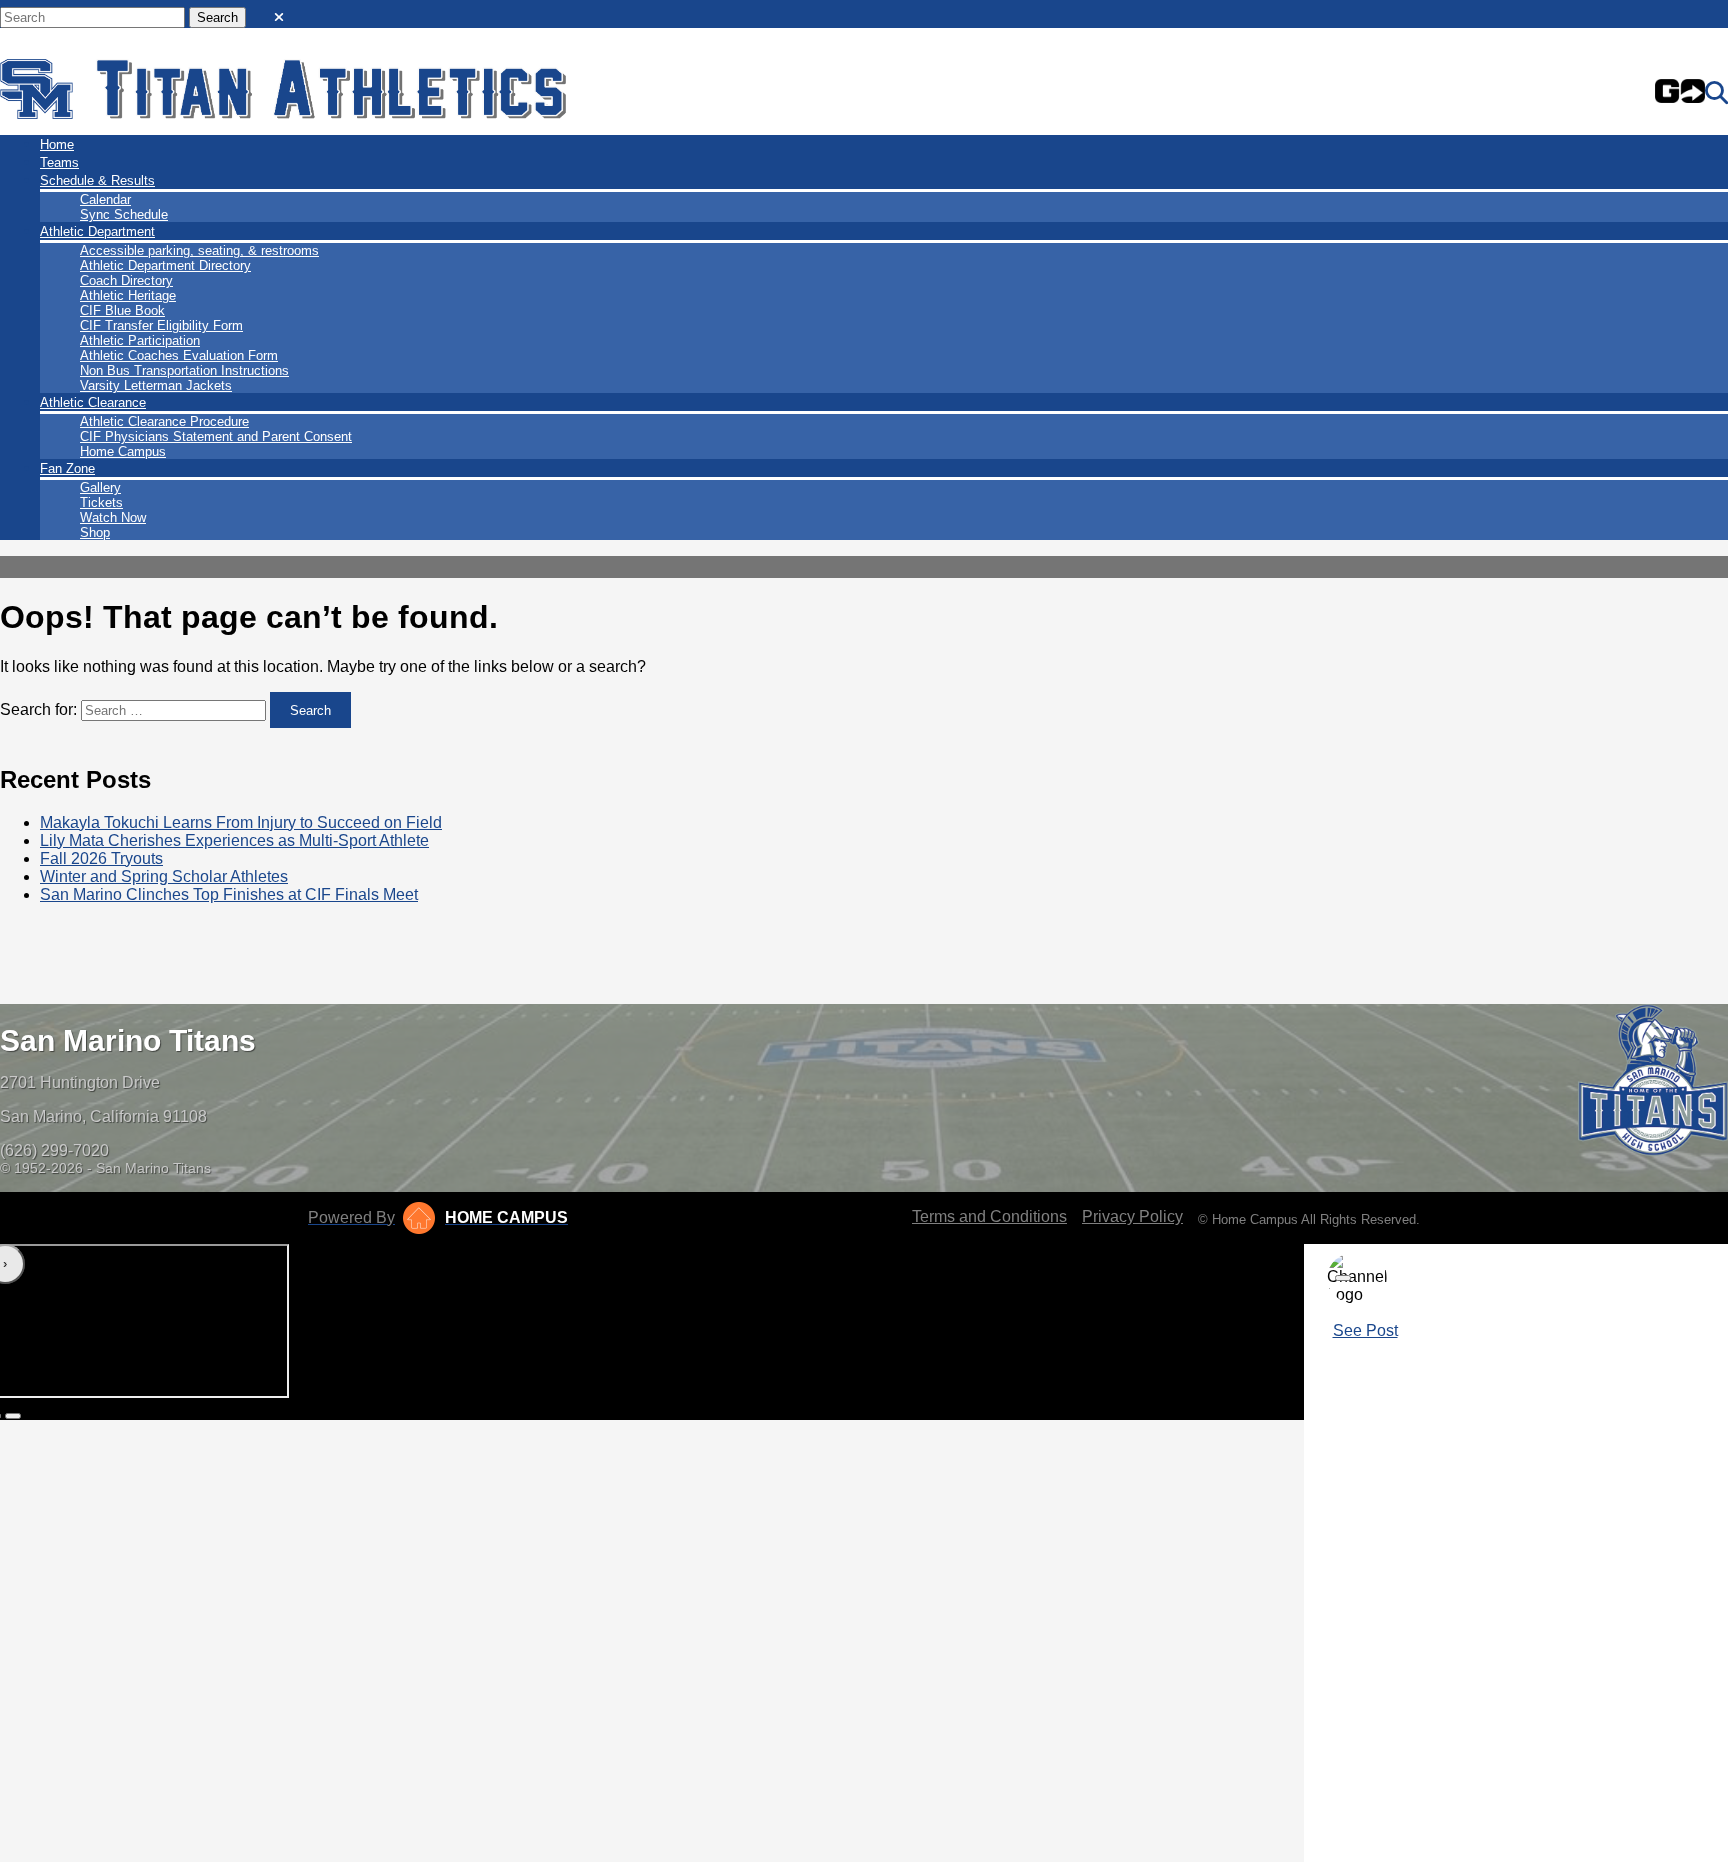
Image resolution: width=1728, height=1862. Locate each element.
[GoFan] (1680, 93)
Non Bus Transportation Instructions (184, 370)
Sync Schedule (124, 214)
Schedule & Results (97, 180)
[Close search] (279, 13)
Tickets (101, 502)
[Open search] (1716, 93)
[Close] (1343, 1278)
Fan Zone (67, 468)
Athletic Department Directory (165, 265)
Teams (59, 162)
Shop (95, 532)
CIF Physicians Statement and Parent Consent (216, 436)
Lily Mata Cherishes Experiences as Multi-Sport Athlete (234, 840)
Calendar (105, 199)
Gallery (100, 487)
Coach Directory (126, 280)
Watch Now (113, 517)
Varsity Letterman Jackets (156, 385)
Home (57, 144)
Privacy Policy (1132, 1216)
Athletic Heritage (128, 295)
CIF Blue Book (122, 310)
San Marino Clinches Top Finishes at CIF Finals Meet (229, 894)
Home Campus (123, 451)
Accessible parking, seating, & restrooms (199, 250)
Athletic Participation (140, 340)
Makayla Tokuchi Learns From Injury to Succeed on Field (241, 822)
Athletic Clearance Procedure (164, 421)
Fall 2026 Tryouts (101, 858)
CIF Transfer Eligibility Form (161, 325)
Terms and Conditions (989, 1216)
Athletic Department (97, 231)
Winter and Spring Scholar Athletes (164, 876)
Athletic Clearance (93, 402)
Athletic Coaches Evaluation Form (179, 355)
